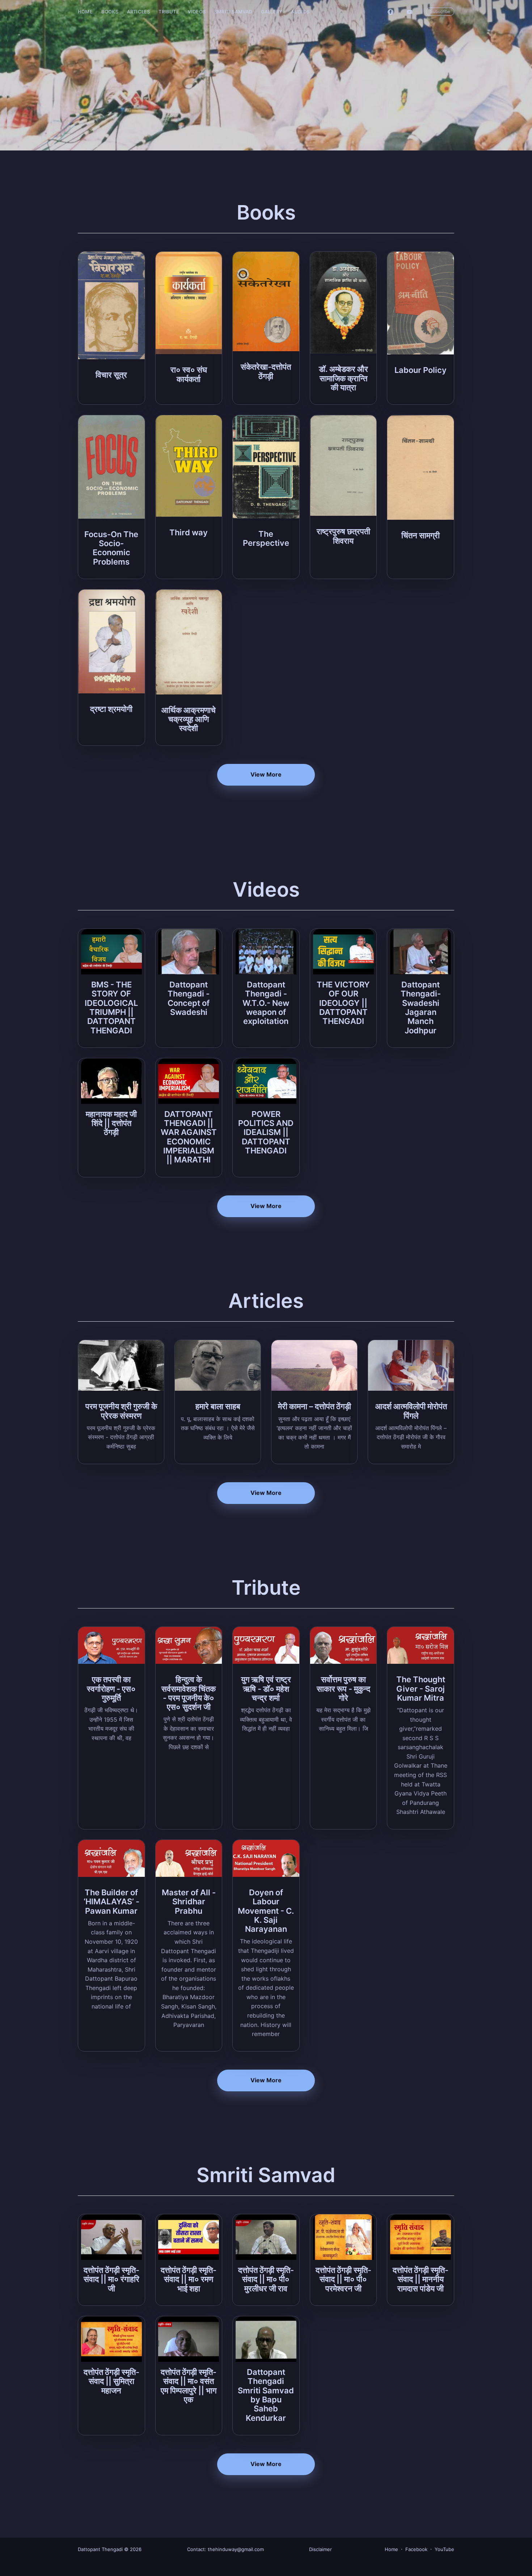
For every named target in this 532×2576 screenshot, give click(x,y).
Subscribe (440, 11)
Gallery (272, 12)
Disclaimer (320, 2549)
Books (110, 12)
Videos (197, 12)
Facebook (416, 2549)
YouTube (444, 2549)
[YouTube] (411, 12)
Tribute (169, 12)
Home (85, 12)
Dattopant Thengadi (100, 2549)
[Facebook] (390, 12)
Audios (300, 12)
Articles (139, 12)
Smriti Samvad (233, 12)
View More (266, 774)
